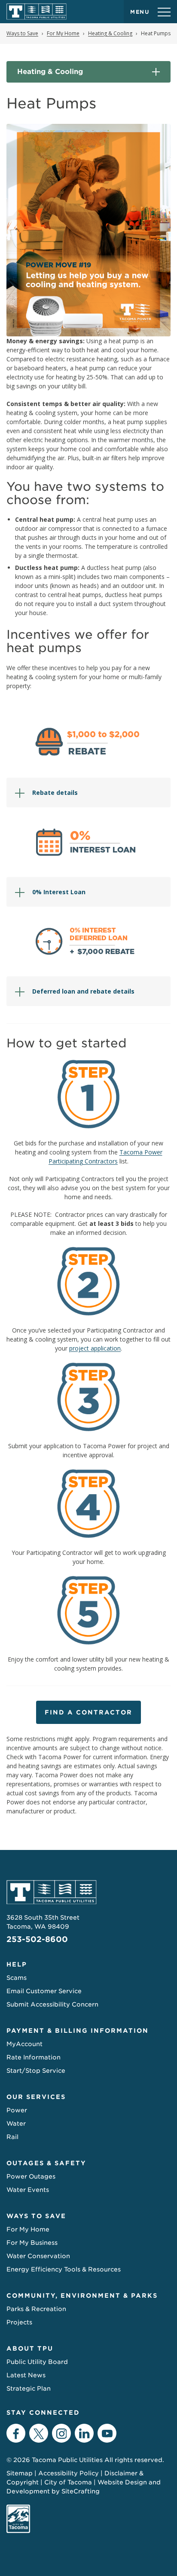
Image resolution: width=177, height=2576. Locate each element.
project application (95, 1348)
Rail (12, 2137)
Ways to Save (36, 2216)
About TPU (30, 2348)
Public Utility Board (37, 2362)
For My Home (28, 2229)
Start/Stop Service (36, 2071)
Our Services (36, 2097)
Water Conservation (38, 2256)
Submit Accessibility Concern (52, 2004)
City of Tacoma (68, 2482)
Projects (19, 2322)
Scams (17, 1978)
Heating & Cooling (50, 72)
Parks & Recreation (36, 2309)
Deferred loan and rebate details (83, 991)
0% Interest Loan (59, 892)
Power (17, 2110)
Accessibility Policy (69, 2473)
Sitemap (20, 2473)
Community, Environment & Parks (82, 2296)
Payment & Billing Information (78, 2031)
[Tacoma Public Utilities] (37, 12)
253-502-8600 (37, 1939)
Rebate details (55, 792)
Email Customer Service (44, 1991)
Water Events (28, 2190)
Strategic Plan (29, 2388)
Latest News (26, 2375)
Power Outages (31, 2176)
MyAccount (24, 2044)
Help (17, 1964)
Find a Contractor (88, 1712)
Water (16, 2124)
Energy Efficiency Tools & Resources (64, 2269)
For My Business (32, 2243)
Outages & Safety (46, 2163)
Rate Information (34, 2057)
